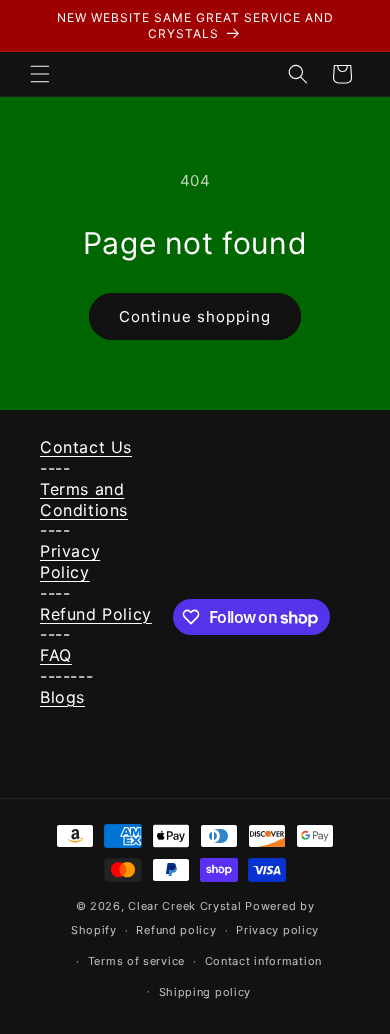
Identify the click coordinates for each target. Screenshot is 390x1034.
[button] (40, 74)
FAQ (56, 655)
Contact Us (86, 447)
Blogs (62, 697)
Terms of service (136, 961)
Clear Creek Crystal (184, 906)
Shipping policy (205, 992)
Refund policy (176, 930)
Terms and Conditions (84, 499)
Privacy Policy (70, 561)
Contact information (263, 961)
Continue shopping (195, 316)
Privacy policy (277, 930)
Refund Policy (96, 614)
